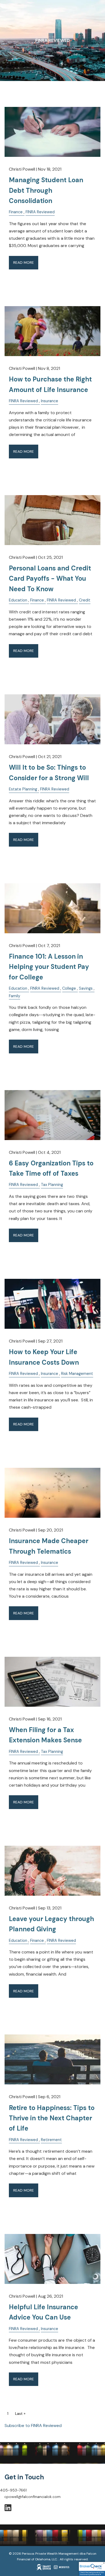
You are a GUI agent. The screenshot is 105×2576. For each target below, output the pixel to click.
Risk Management (77, 1374)
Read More (24, 262)
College (69, 988)
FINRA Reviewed (40, 212)
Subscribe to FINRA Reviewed (33, 2425)
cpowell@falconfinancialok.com (32, 2497)
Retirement (51, 2140)
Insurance (50, 401)
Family (15, 996)
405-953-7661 (13, 2490)
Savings (86, 988)
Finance (16, 212)
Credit (85, 600)
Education (18, 600)
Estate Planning (23, 789)
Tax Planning (52, 1185)
